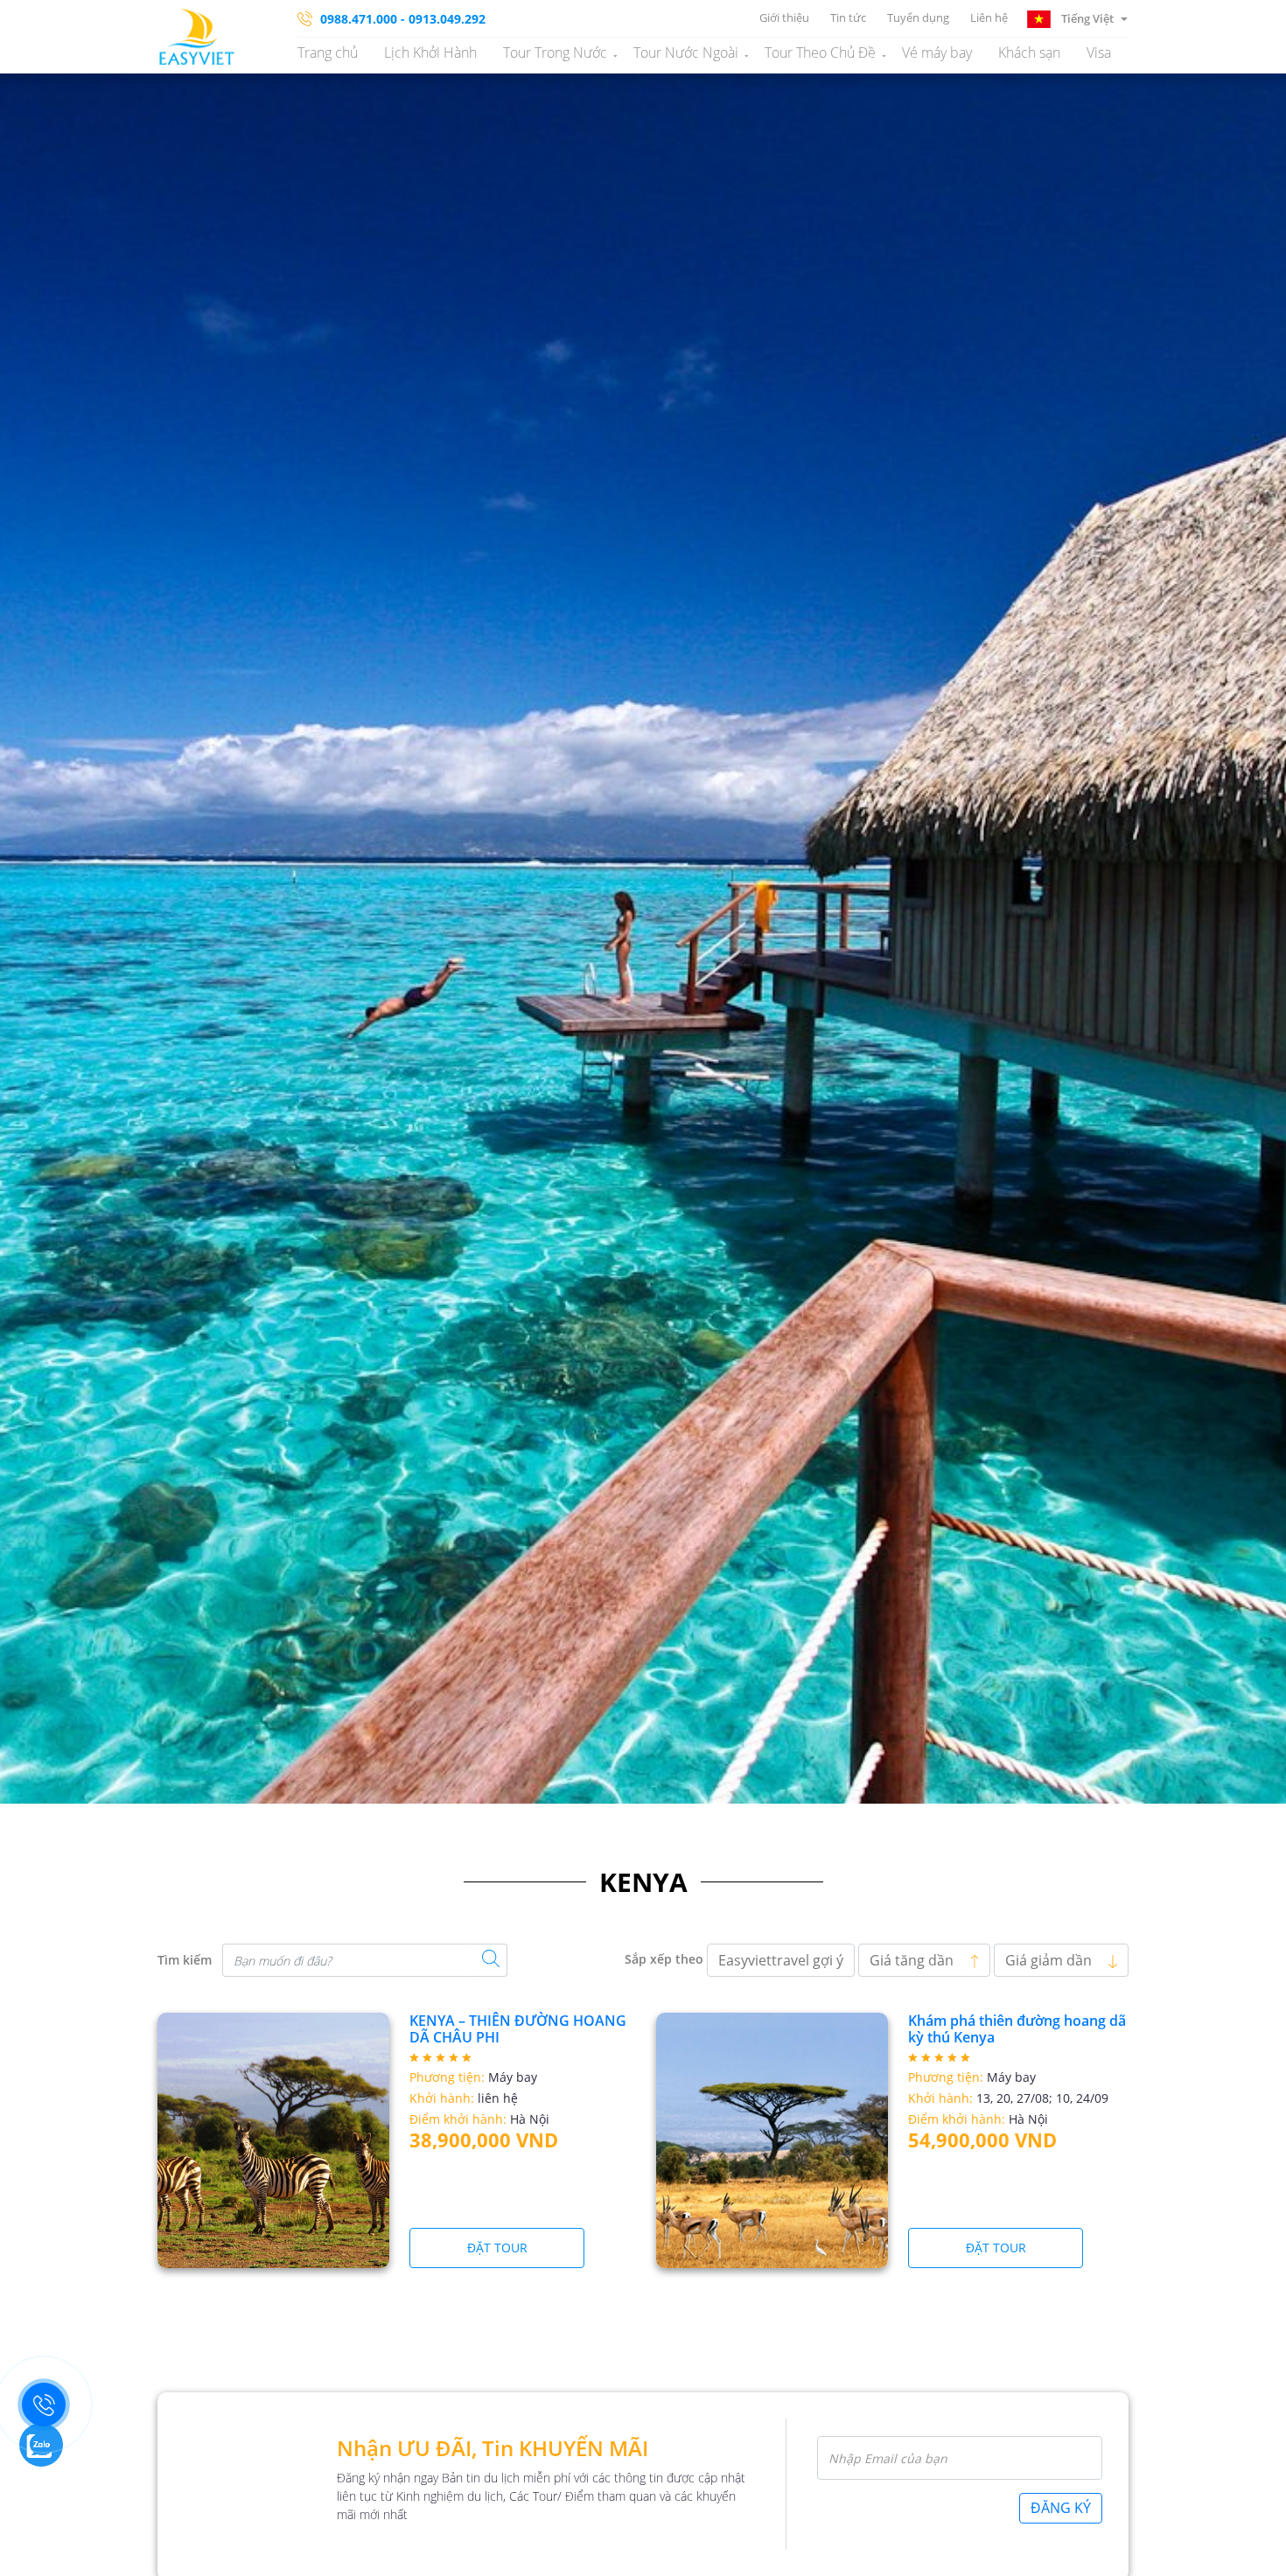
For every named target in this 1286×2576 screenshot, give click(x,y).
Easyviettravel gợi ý (781, 1960)
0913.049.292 (447, 19)
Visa (1099, 52)
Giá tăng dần (913, 1960)
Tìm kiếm (185, 1960)
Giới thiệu (784, 17)
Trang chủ (328, 52)
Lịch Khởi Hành (430, 52)
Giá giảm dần (1050, 1960)
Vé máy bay (937, 52)
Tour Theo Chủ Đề (820, 52)
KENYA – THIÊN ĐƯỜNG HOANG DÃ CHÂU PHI (518, 2029)
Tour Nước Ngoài (686, 52)
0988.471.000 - (363, 19)
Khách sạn (1029, 52)
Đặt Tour (497, 2248)
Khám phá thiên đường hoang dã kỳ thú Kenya (1017, 2029)
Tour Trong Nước (555, 52)
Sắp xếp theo (664, 1959)
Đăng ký (1061, 2508)
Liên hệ (989, 17)
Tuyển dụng (918, 17)
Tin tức (848, 17)
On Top (1251, 2554)
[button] (1077, 17)
